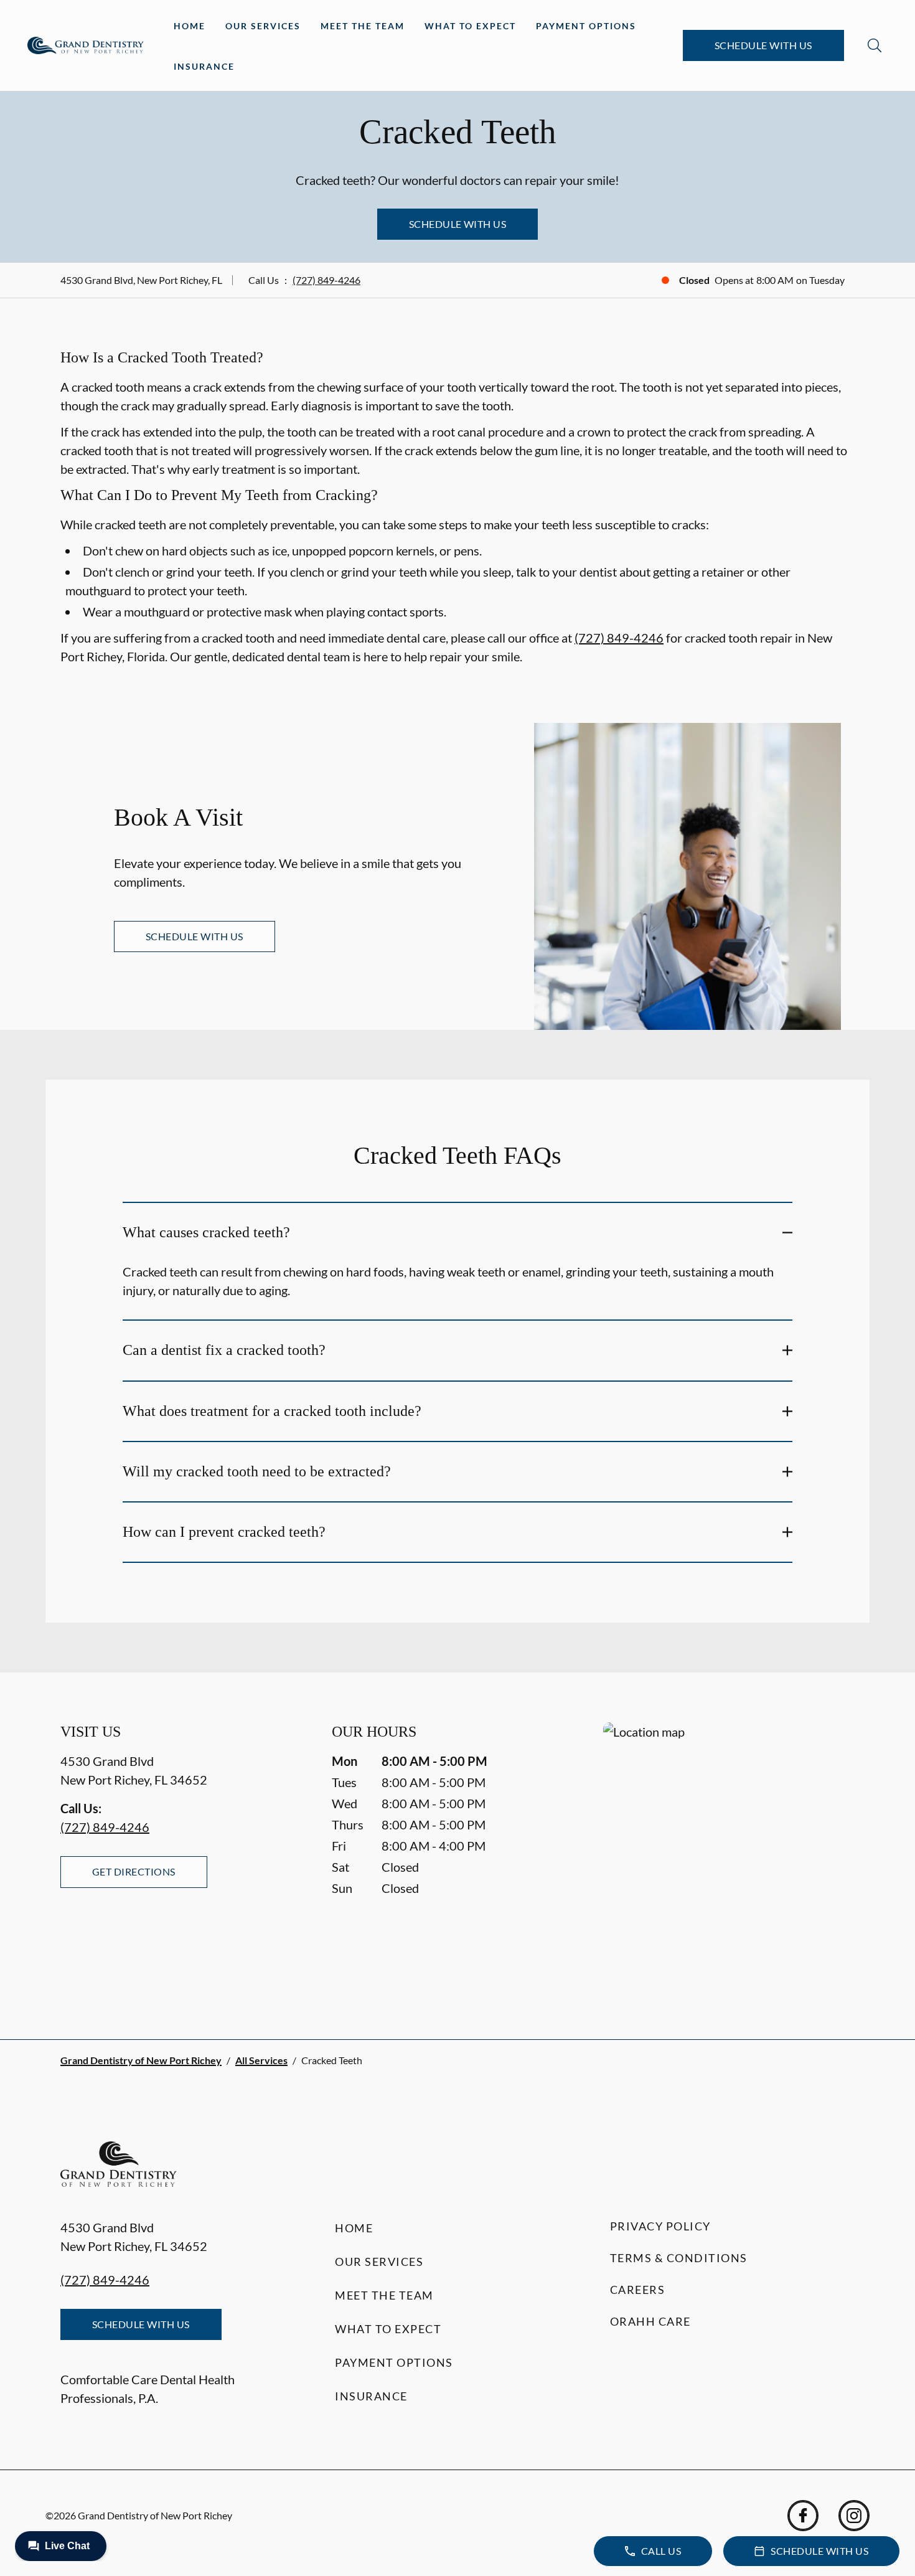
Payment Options (586, 26)
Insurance (204, 66)
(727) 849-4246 (326, 280)
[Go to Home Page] (86, 45)
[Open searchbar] (875, 45)
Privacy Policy (660, 2226)
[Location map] (729, 1856)
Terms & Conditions (679, 2258)
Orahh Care (650, 2321)
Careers (638, 2290)
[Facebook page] (803, 2516)
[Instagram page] (854, 2516)
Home (190, 26)
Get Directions (134, 1871)
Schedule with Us (763, 45)
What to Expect (470, 26)
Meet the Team (363, 26)
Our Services (263, 26)
